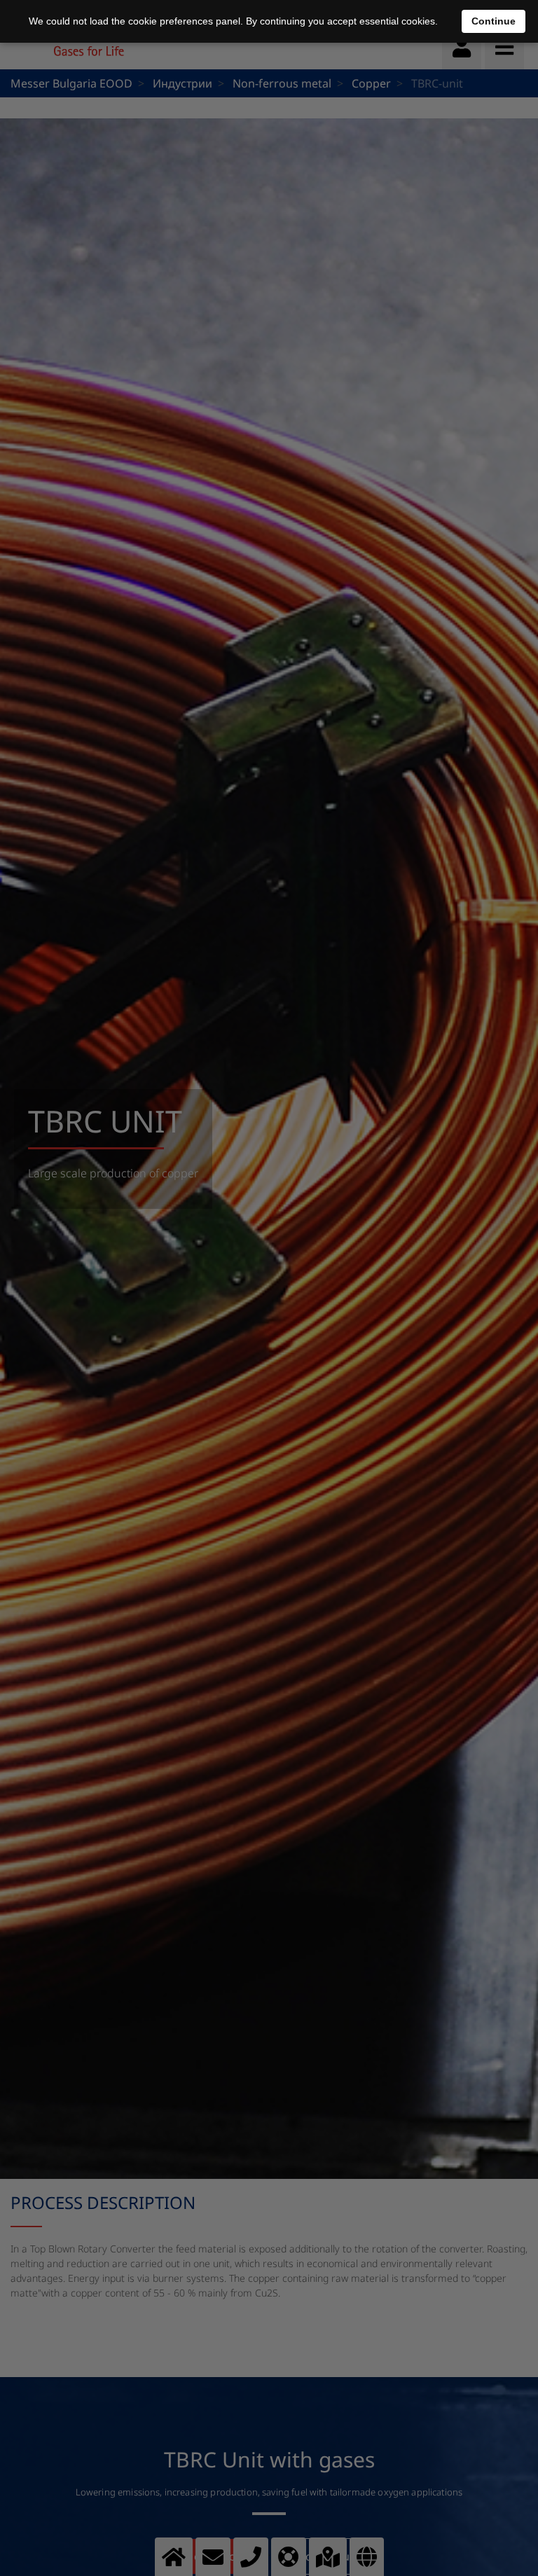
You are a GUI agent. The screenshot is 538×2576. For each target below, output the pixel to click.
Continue (494, 21)
